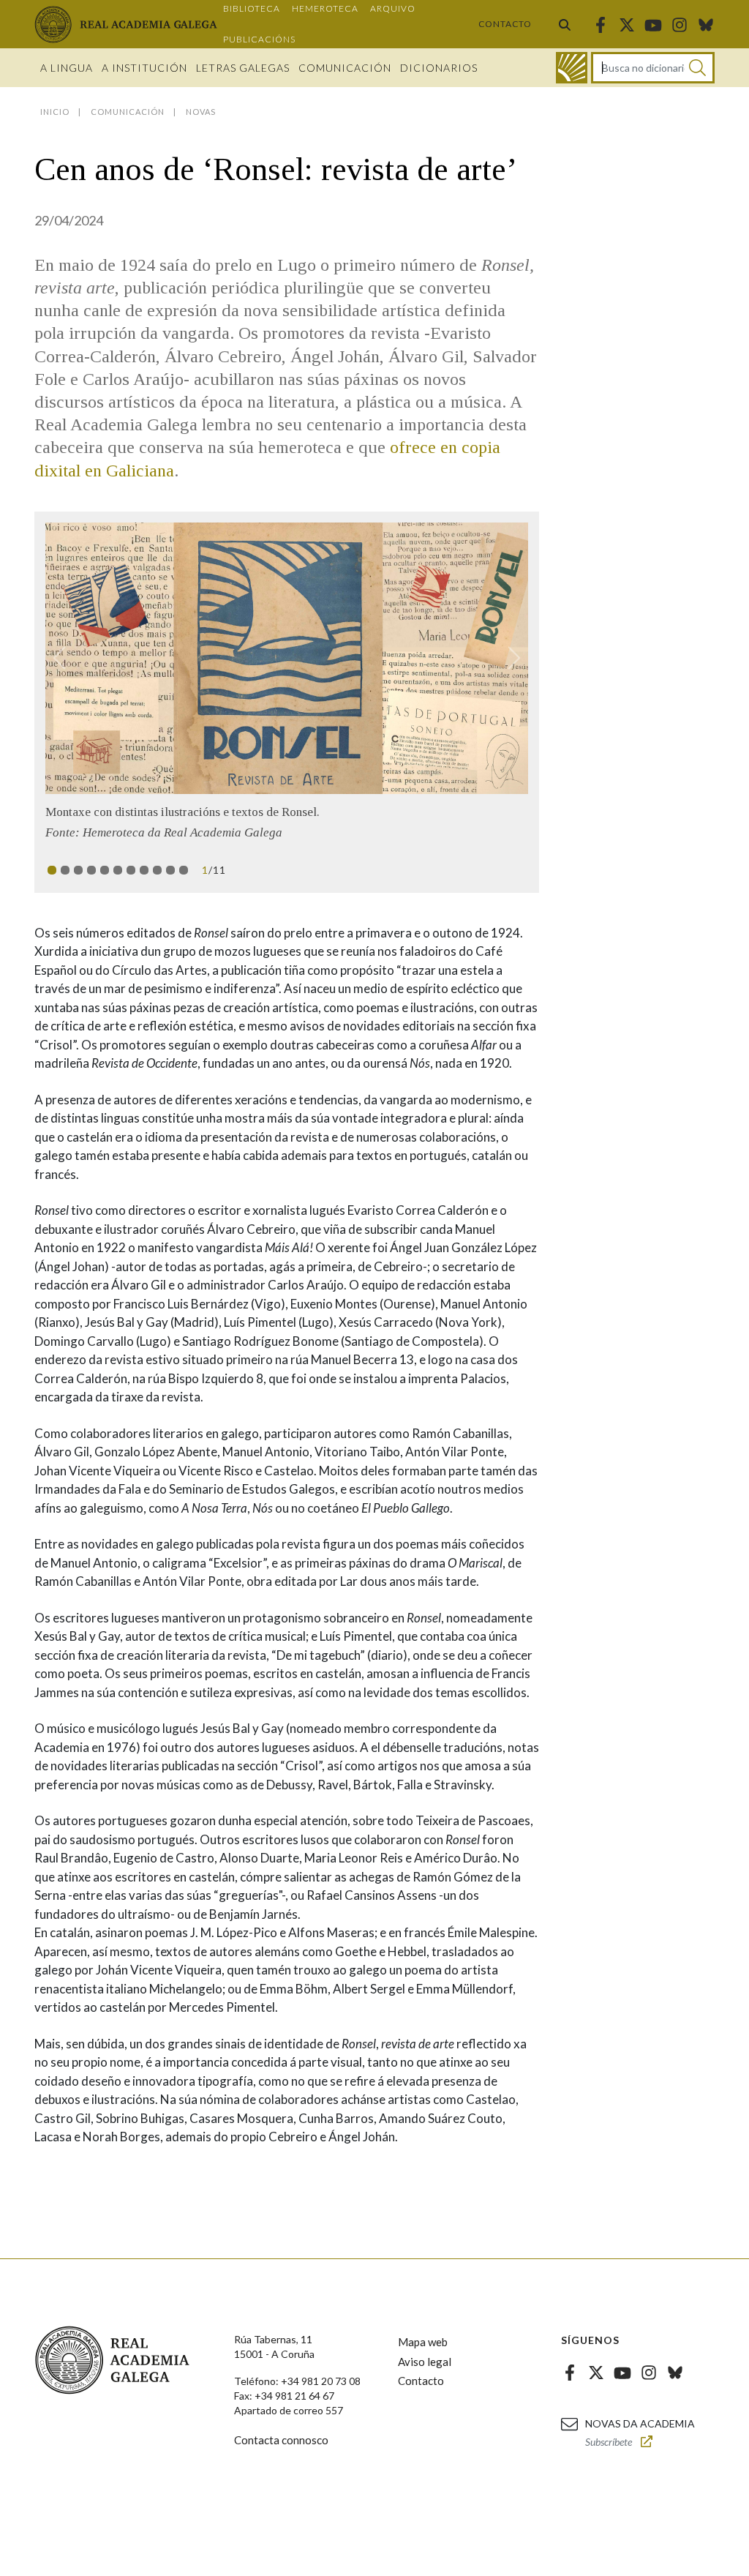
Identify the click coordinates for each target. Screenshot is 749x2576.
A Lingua (67, 68)
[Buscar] (565, 24)
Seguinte (508, 658)
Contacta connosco (281, 2455)
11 (184, 885)
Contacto (505, 24)
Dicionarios (439, 68)
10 (170, 885)
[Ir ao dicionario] (572, 68)
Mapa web (423, 2357)
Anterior (66, 658)
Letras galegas (243, 68)
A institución (144, 68)
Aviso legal (425, 2376)
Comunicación (345, 68)
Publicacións (259, 39)
